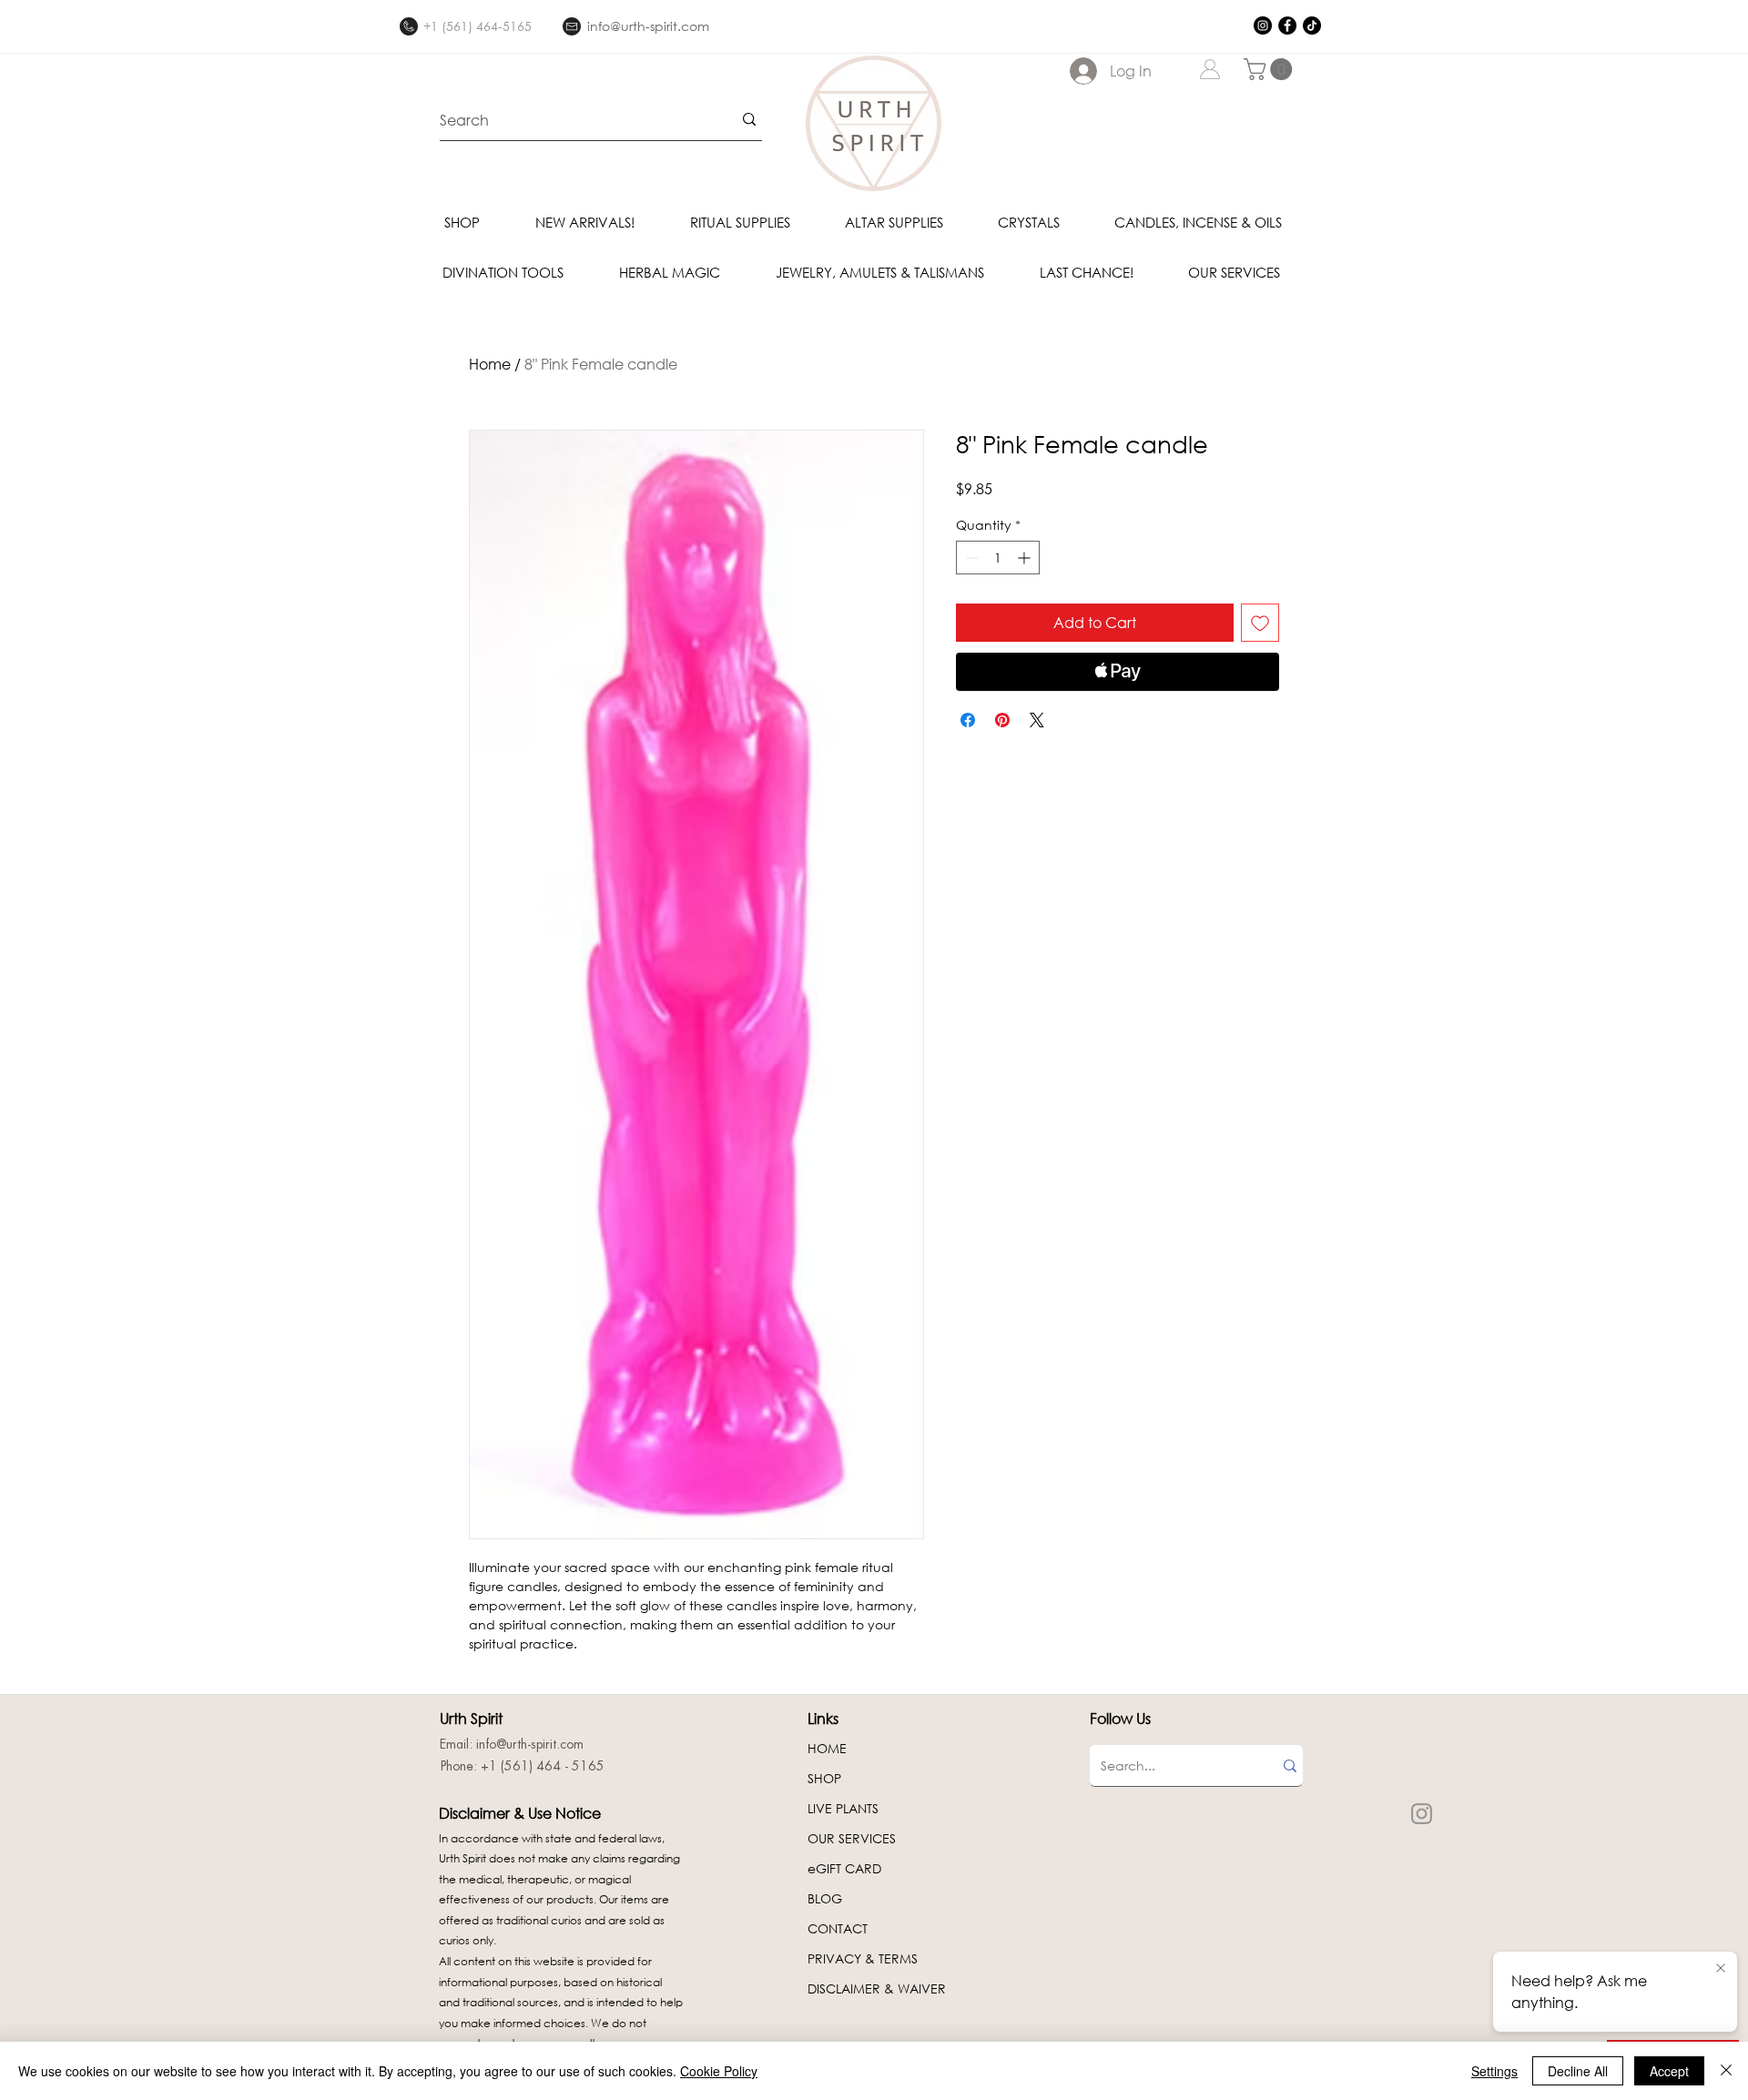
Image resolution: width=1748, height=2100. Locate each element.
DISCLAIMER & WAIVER (877, 1988)
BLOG (825, 1898)
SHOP (824, 1778)
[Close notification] (1721, 1969)
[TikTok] (1312, 25)
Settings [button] (1494, 2071)
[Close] (1726, 2071)
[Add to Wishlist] (1260, 623)
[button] (1270, 69)
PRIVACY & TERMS (863, 1958)
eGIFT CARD (844, 1868)
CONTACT (838, 1928)
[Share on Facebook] (968, 720)
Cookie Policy (719, 2071)
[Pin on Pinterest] (1002, 720)
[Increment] (1026, 558)
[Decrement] (970, 558)
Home (490, 364)
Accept (1669, 2071)
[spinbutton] (998, 558)
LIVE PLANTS (843, 1808)
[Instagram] (1263, 25)
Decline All (1578, 2071)
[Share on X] (1037, 720)
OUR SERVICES (852, 1838)
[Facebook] (1287, 25)
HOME (827, 1748)
